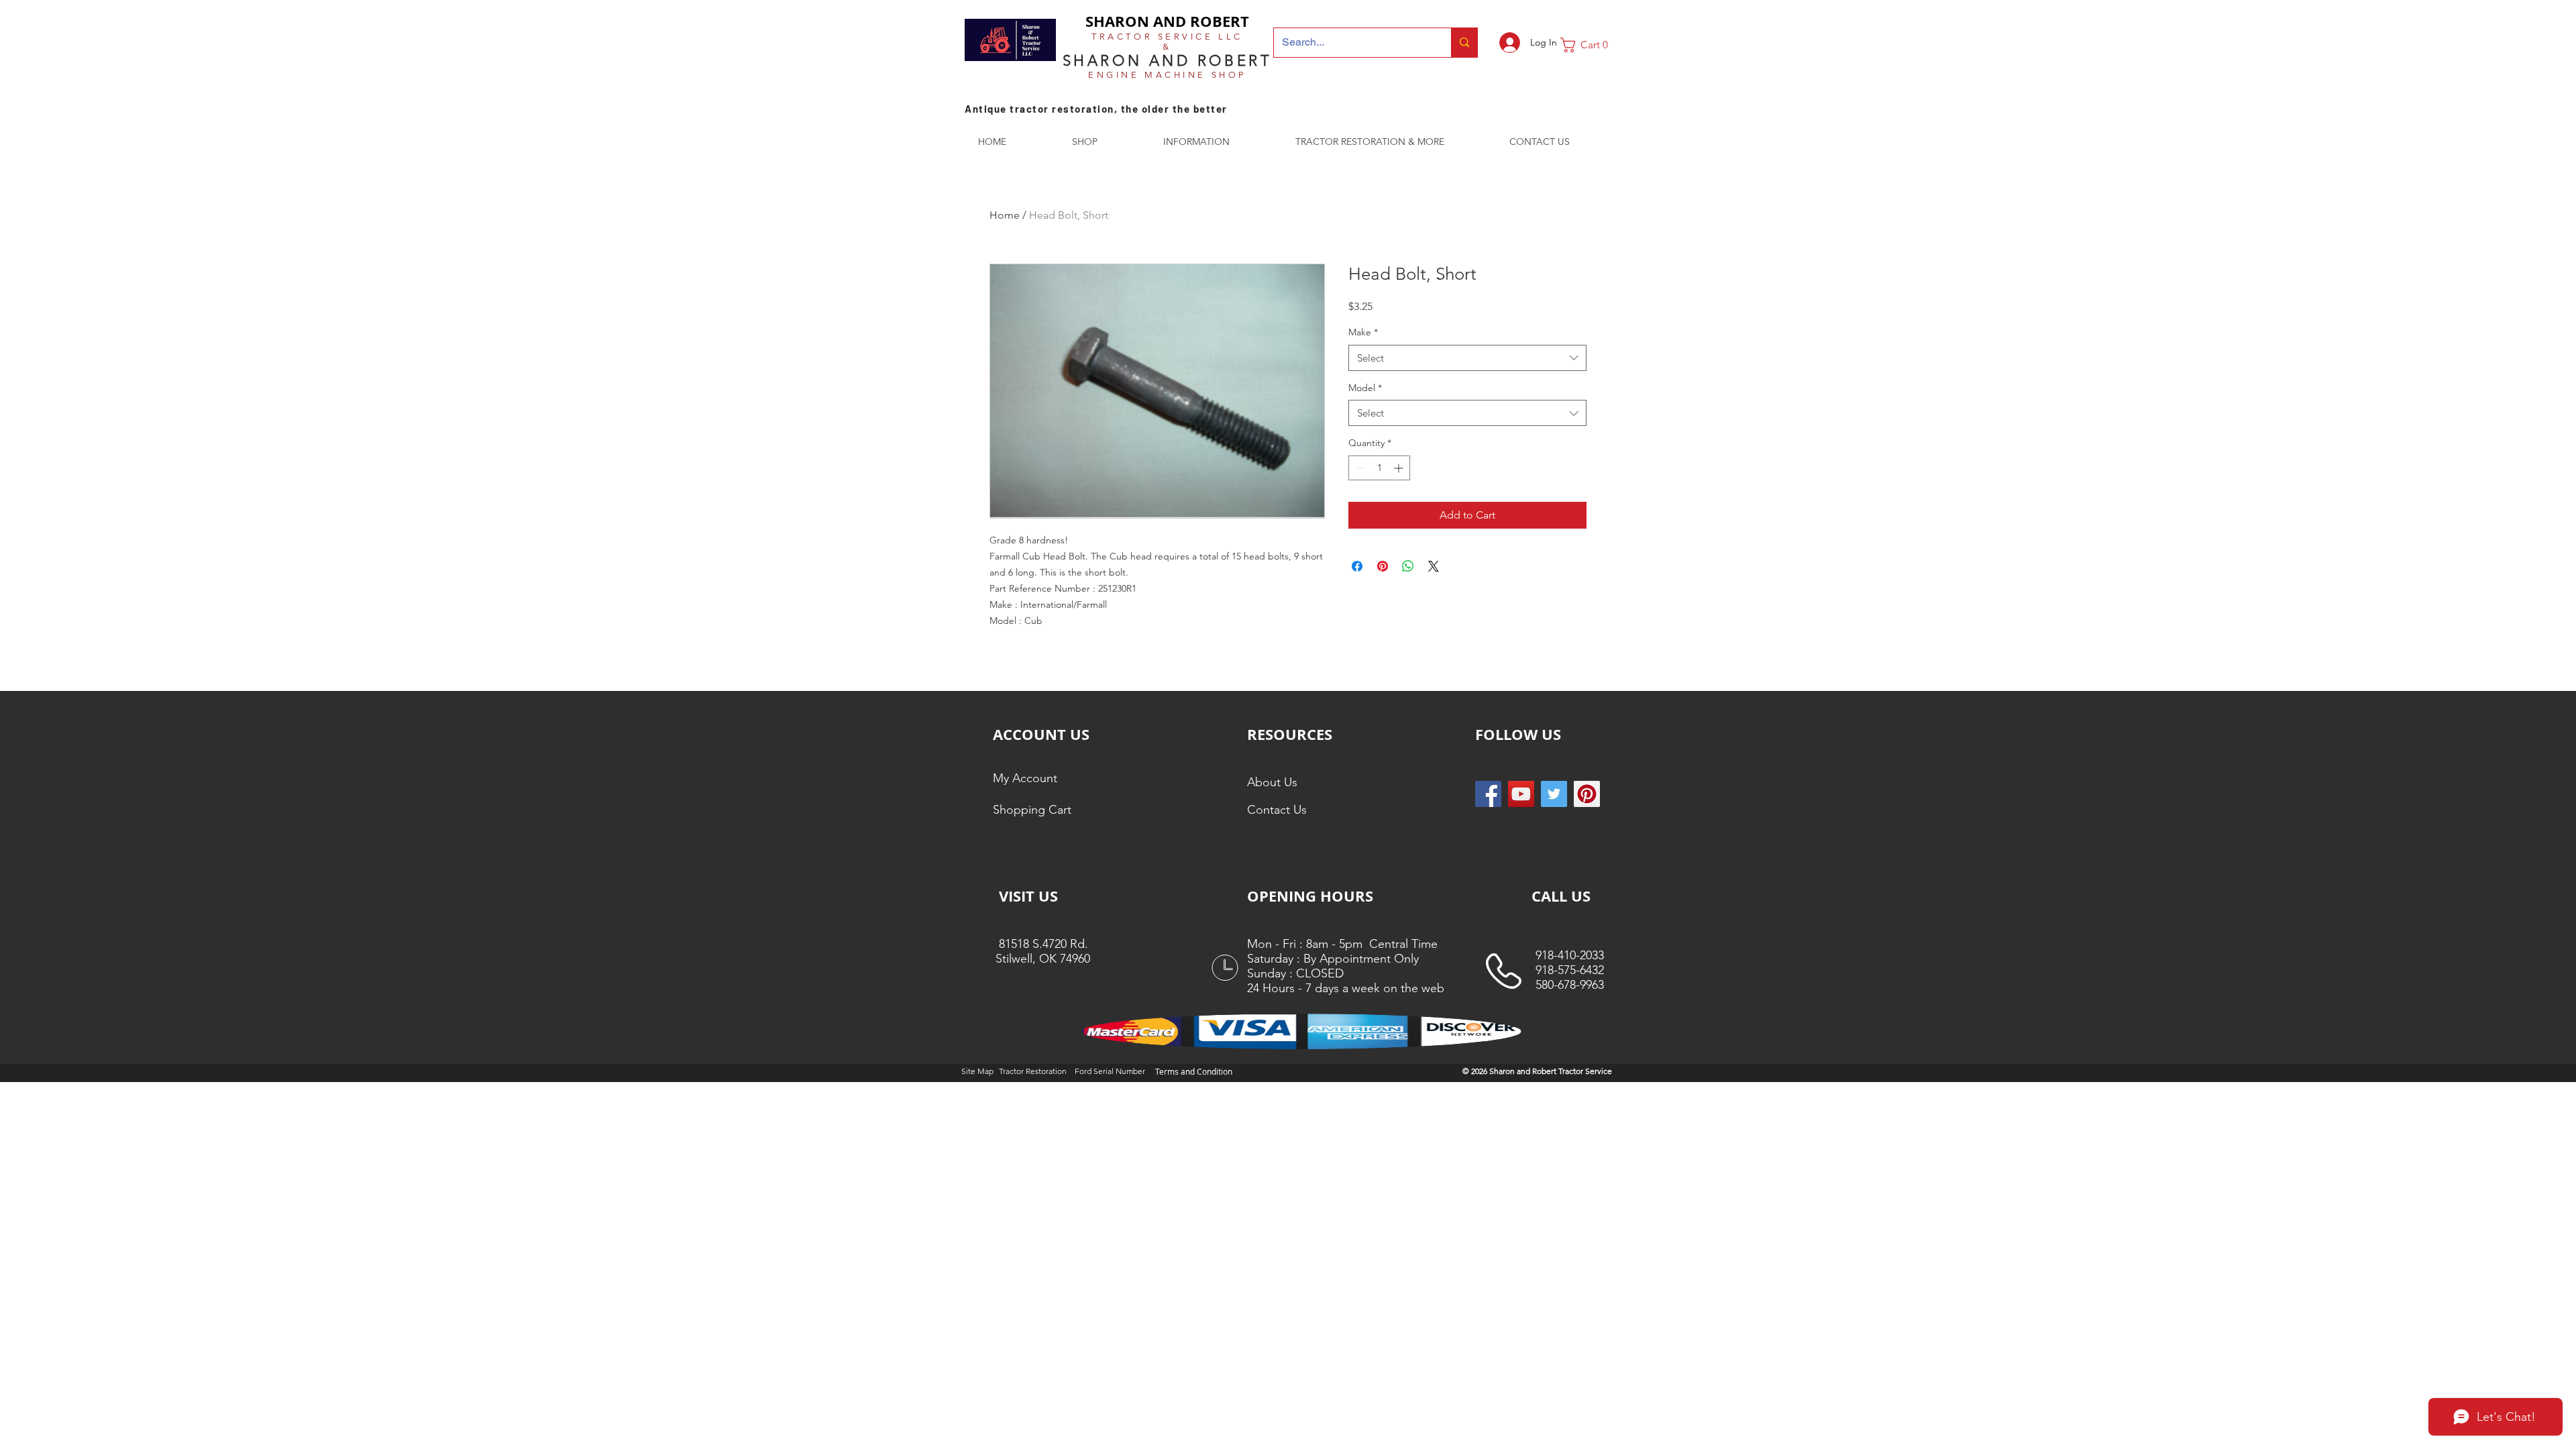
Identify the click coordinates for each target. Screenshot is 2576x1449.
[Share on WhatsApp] (1408, 566)
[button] (1589, 45)
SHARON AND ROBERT (1167, 21)
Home (1005, 215)
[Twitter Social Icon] (1554, 794)
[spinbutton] (1379, 468)
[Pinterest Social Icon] (1587, 794)
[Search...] (1464, 43)
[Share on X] (1434, 566)
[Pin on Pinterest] (1383, 566)
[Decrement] (1359, 468)
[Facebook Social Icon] (1488, 794)
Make (1363, 332)
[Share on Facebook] (1357, 566)
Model (1365, 388)
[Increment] (1400, 468)
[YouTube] (1521, 794)
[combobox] (1467, 358)
